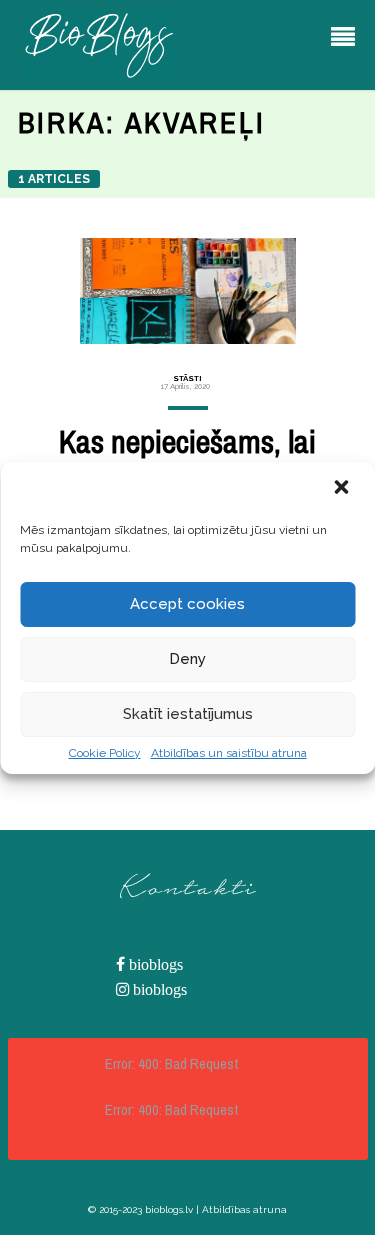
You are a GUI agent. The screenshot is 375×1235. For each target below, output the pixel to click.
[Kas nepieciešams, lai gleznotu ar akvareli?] (188, 291)
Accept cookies (187, 604)
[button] (343, 489)
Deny (187, 659)
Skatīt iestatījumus (188, 714)
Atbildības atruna (244, 1209)
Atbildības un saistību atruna (229, 753)
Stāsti (187, 378)
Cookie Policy (105, 753)
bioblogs (154, 964)
